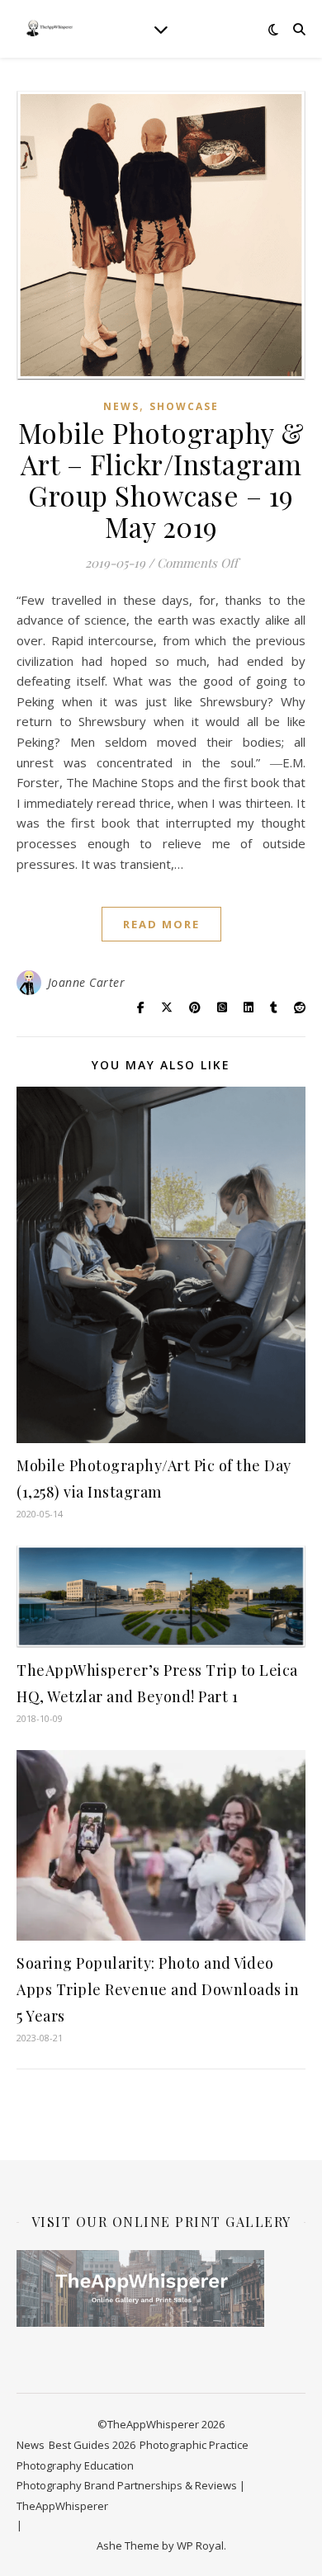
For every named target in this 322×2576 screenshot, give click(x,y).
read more (161, 924)
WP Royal (200, 2545)
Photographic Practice (194, 2445)
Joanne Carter (87, 982)
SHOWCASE (184, 406)
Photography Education (75, 2465)
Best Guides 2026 (92, 2445)
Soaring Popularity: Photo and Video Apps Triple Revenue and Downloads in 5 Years (158, 1989)
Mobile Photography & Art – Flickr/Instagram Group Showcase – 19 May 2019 (161, 479)
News (121, 406)
